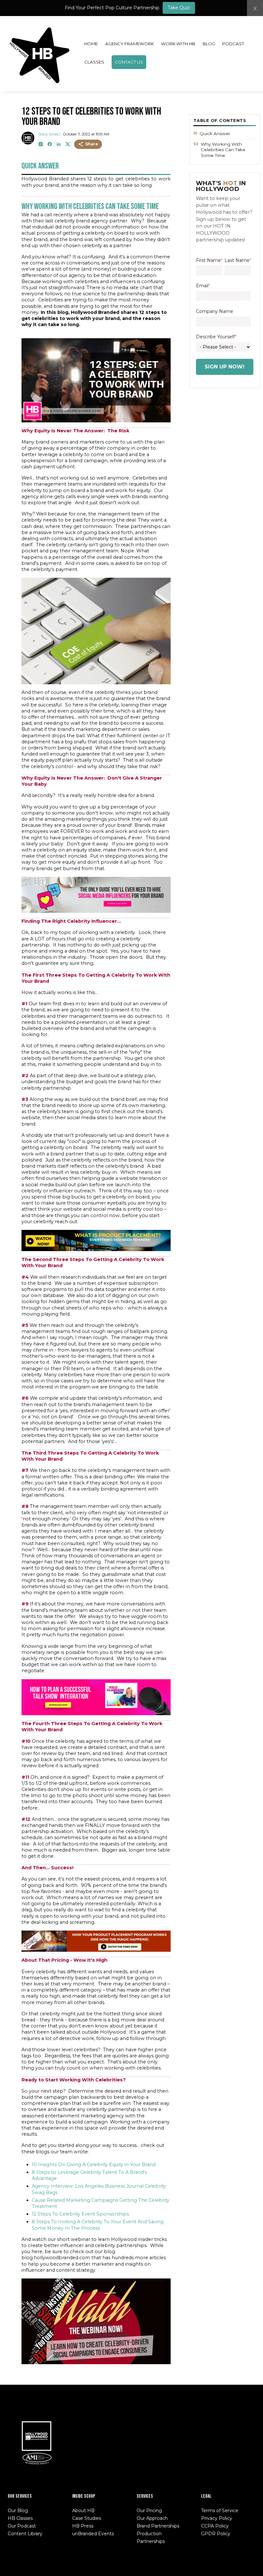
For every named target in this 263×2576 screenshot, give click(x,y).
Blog (209, 44)
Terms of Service (220, 2511)
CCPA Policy (215, 2526)
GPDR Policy (216, 2534)
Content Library (25, 2534)
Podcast (233, 44)
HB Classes (20, 2518)
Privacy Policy (217, 2518)
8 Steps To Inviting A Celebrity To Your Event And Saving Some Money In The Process (98, 2225)
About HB (83, 2511)
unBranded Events (93, 2534)
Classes (94, 62)
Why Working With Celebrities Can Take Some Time (223, 150)
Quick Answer (215, 134)
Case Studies (87, 2518)
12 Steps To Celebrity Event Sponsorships (80, 2214)
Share (92, 144)
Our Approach (152, 2518)
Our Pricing (149, 2511)
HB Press (83, 2526)
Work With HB (178, 44)
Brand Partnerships (158, 2526)
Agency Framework (130, 44)
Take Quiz (179, 8)
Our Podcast (22, 2526)
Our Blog (18, 2511)
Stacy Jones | (49, 134)
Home (91, 44)
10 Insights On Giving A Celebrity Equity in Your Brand (94, 2165)
